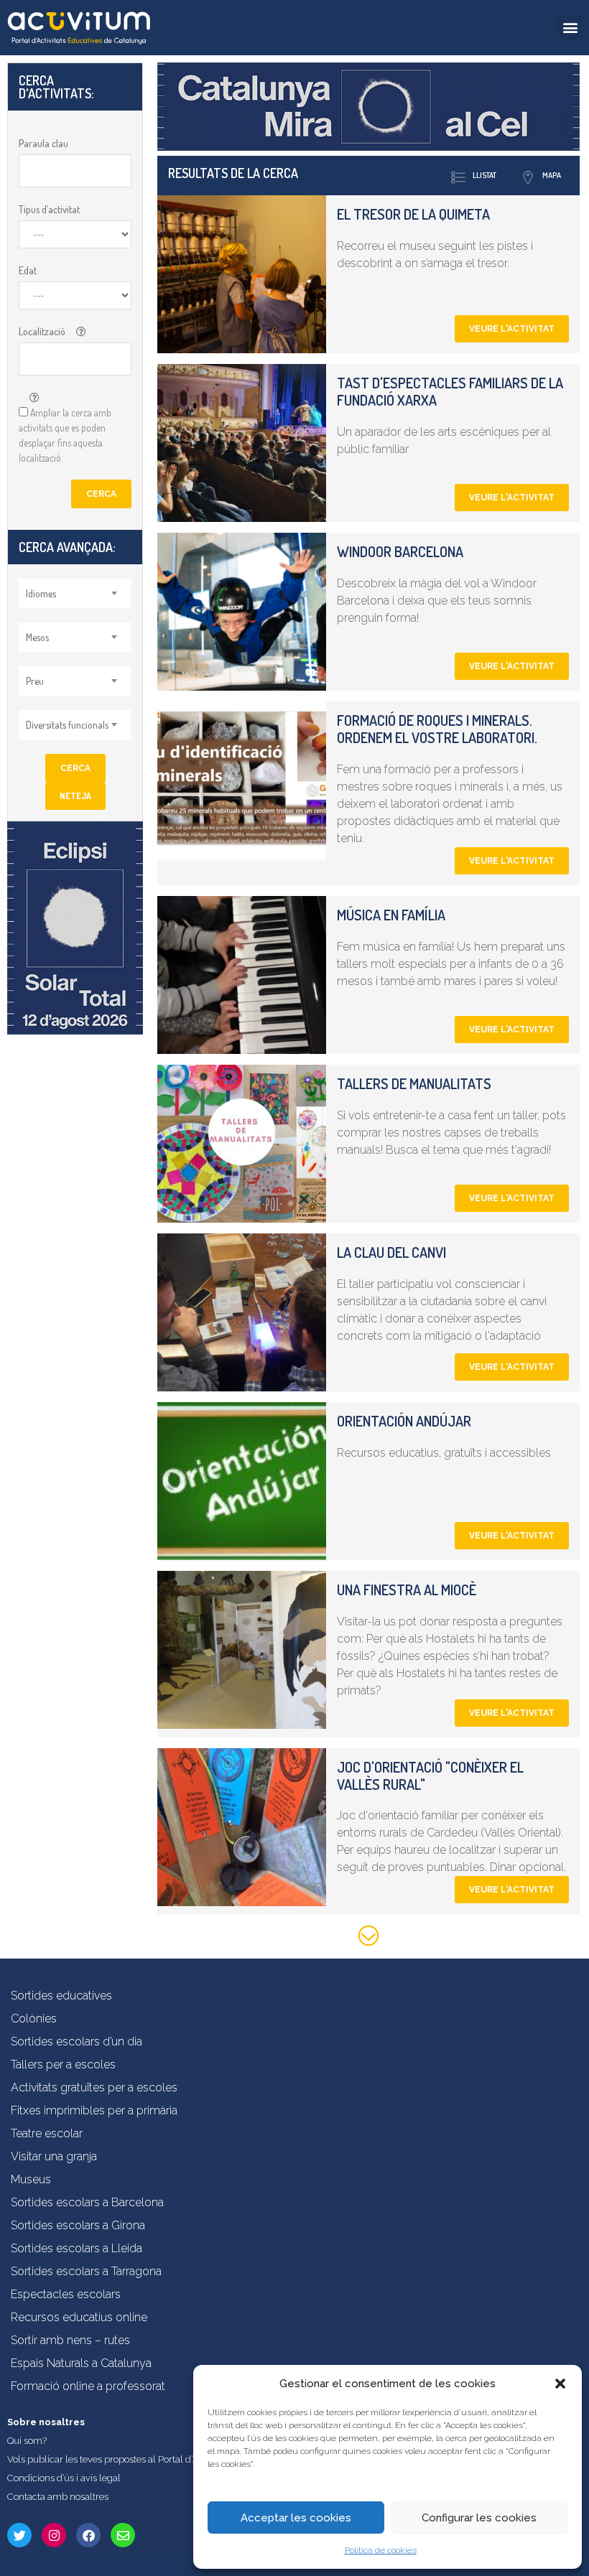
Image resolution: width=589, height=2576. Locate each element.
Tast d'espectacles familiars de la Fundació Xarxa (450, 391)
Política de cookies (381, 2550)
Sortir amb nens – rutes (70, 2340)
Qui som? (27, 2441)
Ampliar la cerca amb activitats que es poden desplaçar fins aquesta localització (65, 435)
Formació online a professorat (88, 2386)
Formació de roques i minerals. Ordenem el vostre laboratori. (437, 729)
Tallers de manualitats (414, 1083)
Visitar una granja (54, 2156)
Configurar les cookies (479, 2518)
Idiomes (41, 593)
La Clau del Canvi (391, 1252)
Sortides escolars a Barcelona (87, 2202)
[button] (560, 2384)
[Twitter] (19, 2535)
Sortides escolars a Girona (78, 2225)
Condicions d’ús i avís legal (64, 2478)
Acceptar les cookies (296, 2518)
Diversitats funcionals (67, 725)
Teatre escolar (47, 2133)
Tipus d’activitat (49, 209)
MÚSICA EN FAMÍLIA (391, 915)
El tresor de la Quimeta (413, 214)
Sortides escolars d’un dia (76, 2041)
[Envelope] (123, 2535)
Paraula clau (43, 143)
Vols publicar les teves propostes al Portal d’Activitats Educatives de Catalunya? (175, 2459)
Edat (28, 270)
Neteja (75, 796)
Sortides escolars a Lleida (76, 2248)
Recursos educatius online (79, 2317)
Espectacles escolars (66, 2294)
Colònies (34, 2019)
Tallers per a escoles (63, 2064)
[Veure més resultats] (368, 1938)
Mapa (552, 175)
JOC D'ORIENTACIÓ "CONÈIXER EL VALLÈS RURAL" (430, 1775)
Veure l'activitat (512, 329)
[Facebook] (88, 2535)
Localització (42, 331)
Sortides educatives (61, 1996)
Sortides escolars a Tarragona (86, 2271)
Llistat (484, 175)
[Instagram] (54, 2535)
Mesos (37, 637)
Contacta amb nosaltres (58, 2497)
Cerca (101, 494)
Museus (31, 2179)
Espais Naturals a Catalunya (81, 2363)
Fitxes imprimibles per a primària (94, 2110)
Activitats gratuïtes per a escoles (94, 2087)
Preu (35, 681)
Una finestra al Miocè (407, 1590)
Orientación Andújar (404, 1421)
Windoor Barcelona (400, 551)
